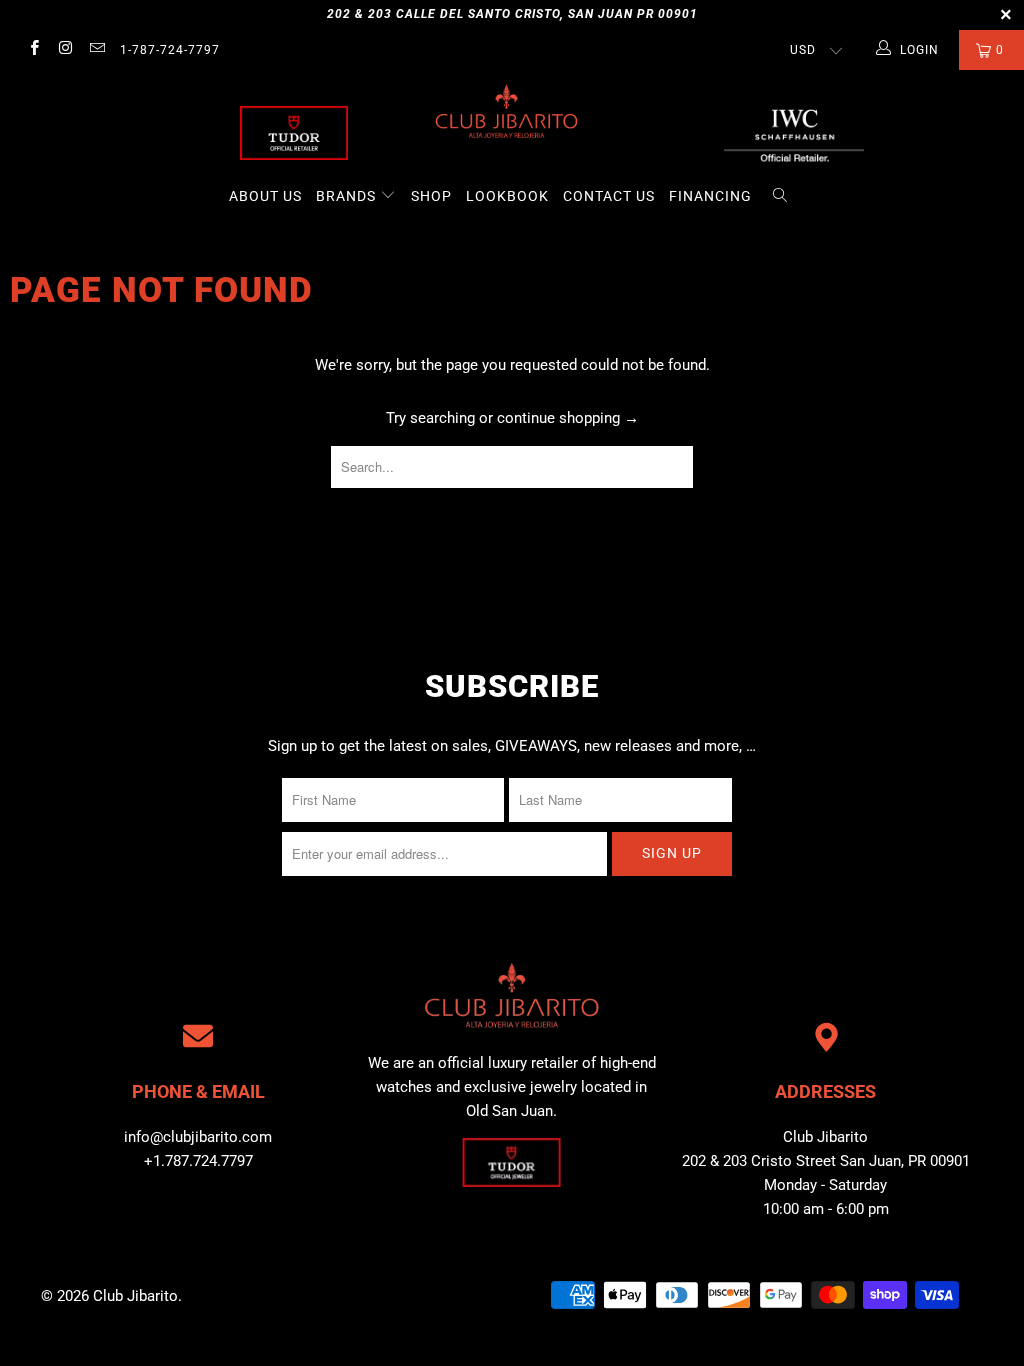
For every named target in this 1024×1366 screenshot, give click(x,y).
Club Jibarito (135, 1296)
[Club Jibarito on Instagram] (64, 50)
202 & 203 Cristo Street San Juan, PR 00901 (826, 1161)
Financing (710, 196)
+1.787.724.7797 (198, 1161)
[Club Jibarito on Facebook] (33, 50)
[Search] (780, 196)
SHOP (431, 196)
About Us (265, 196)
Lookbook (507, 196)
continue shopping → (568, 418)
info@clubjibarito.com (198, 1137)
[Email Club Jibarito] (96, 50)
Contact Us (609, 196)
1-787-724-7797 (170, 50)
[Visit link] (794, 133)
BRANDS (348, 196)
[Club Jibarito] (294, 133)
